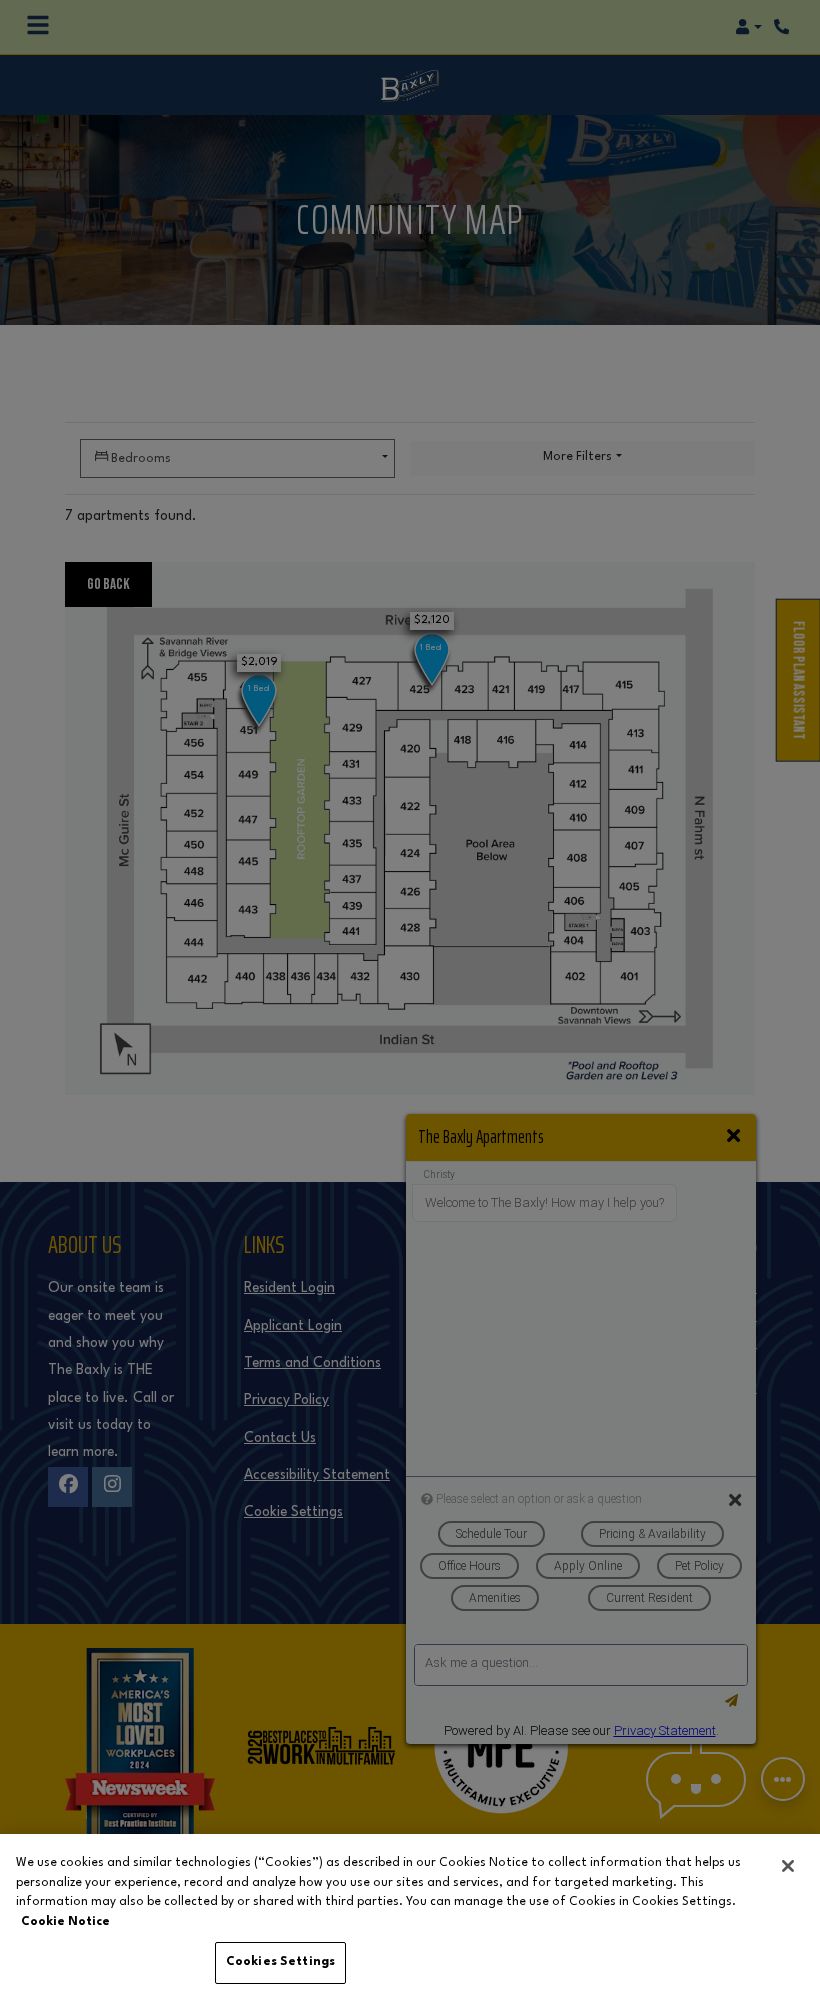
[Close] (788, 1866)
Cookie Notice (65, 1922)
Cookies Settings (280, 1962)
